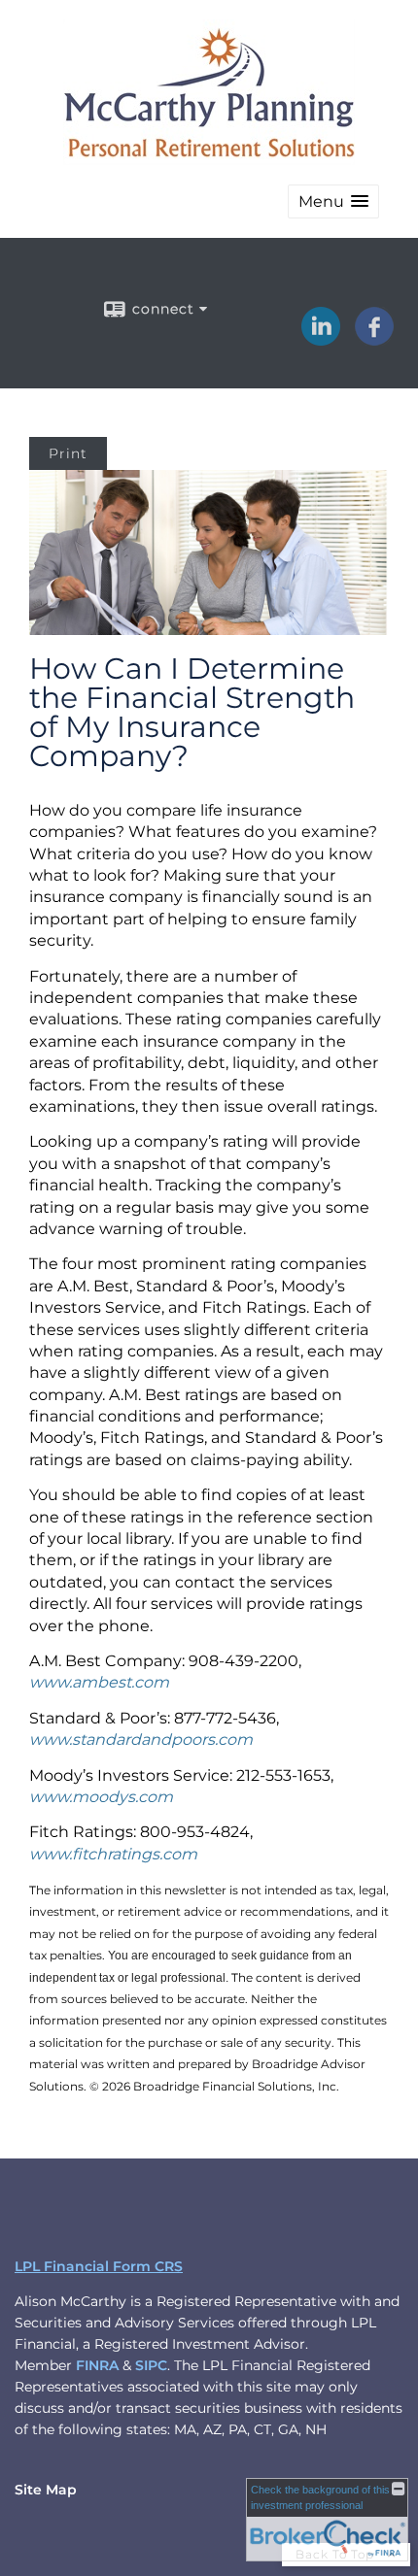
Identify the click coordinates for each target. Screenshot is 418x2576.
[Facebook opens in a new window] (374, 339)
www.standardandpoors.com (141, 1740)
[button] (333, 201)
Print (68, 453)
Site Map (46, 2490)
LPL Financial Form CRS (99, 2266)
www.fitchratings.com (113, 1854)
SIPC (151, 2365)
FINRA (97, 2365)
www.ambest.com (99, 1682)
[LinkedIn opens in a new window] (321, 339)
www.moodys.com (101, 1797)
